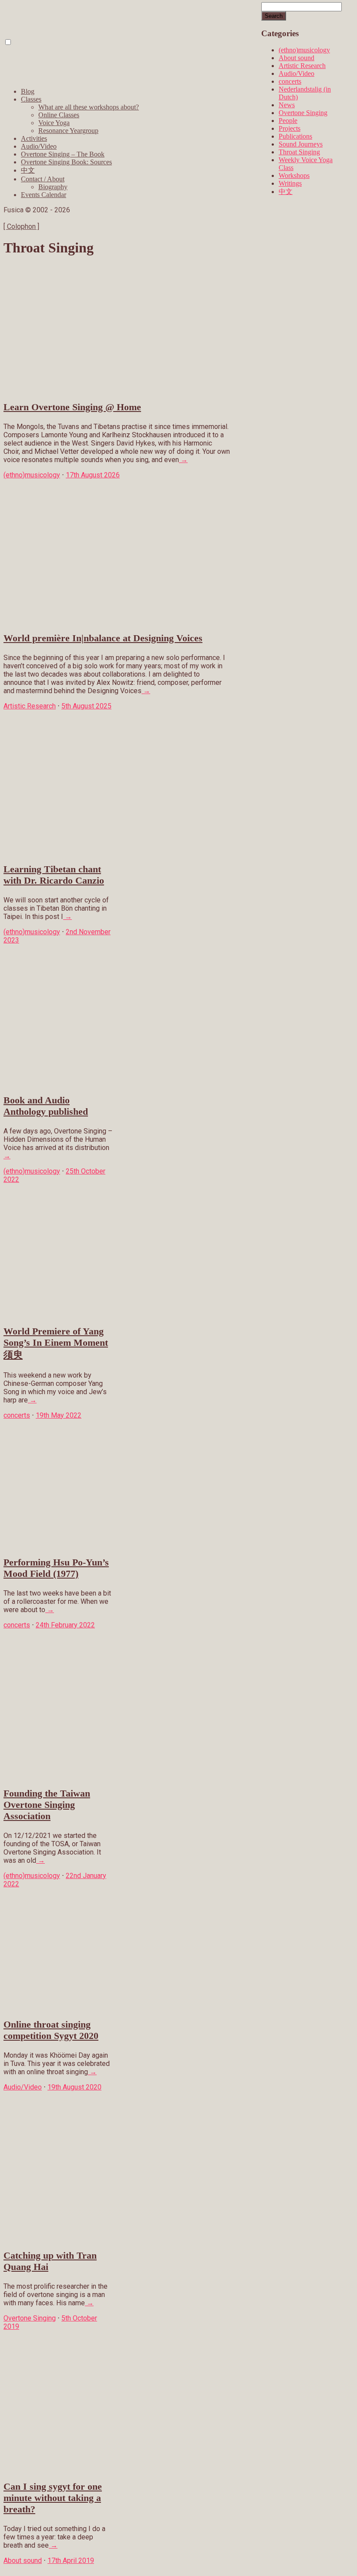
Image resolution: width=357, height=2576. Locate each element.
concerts (290, 81)
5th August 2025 (86, 706)
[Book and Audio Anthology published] (58, 1083)
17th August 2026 (93, 475)
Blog (28, 91)
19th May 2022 (59, 1415)
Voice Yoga (54, 123)
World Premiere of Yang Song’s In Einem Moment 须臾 (56, 1343)
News (287, 105)
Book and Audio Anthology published (46, 1106)
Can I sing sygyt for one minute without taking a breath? (53, 2498)
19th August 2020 (74, 2087)
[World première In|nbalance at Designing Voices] (117, 621)
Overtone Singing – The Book (63, 154)
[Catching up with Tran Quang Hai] (58, 2238)
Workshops (294, 175)
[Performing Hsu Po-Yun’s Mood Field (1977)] (58, 1545)
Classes (31, 99)
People (288, 121)
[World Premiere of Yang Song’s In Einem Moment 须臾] (58, 1314)
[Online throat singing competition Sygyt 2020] (58, 2007)
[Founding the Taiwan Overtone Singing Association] (58, 1776)
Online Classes (59, 115)
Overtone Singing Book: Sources (66, 162)
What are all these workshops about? (89, 107)
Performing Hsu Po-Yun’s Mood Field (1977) (56, 1568)
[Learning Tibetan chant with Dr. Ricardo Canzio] (58, 852)
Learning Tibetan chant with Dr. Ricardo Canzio (54, 875)
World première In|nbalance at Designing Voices (103, 638)
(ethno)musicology (304, 50)
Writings (290, 183)
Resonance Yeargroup (68, 131)
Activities (34, 138)
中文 (28, 170)
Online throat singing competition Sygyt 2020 (51, 2030)
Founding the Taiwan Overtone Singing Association (47, 1805)
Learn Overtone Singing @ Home (72, 407)
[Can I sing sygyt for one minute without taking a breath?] (58, 2469)
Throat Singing (299, 152)
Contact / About (43, 179)
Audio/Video (39, 146)
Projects (290, 128)
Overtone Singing (303, 113)
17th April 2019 (71, 2561)
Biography (53, 187)
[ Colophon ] (21, 226)
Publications (295, 136)
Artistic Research (302, 66)
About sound (296, 58)
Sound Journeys (301, 144)
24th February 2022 (65, 1625)
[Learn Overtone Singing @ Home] (117, 390)
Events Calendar (44, 195)
